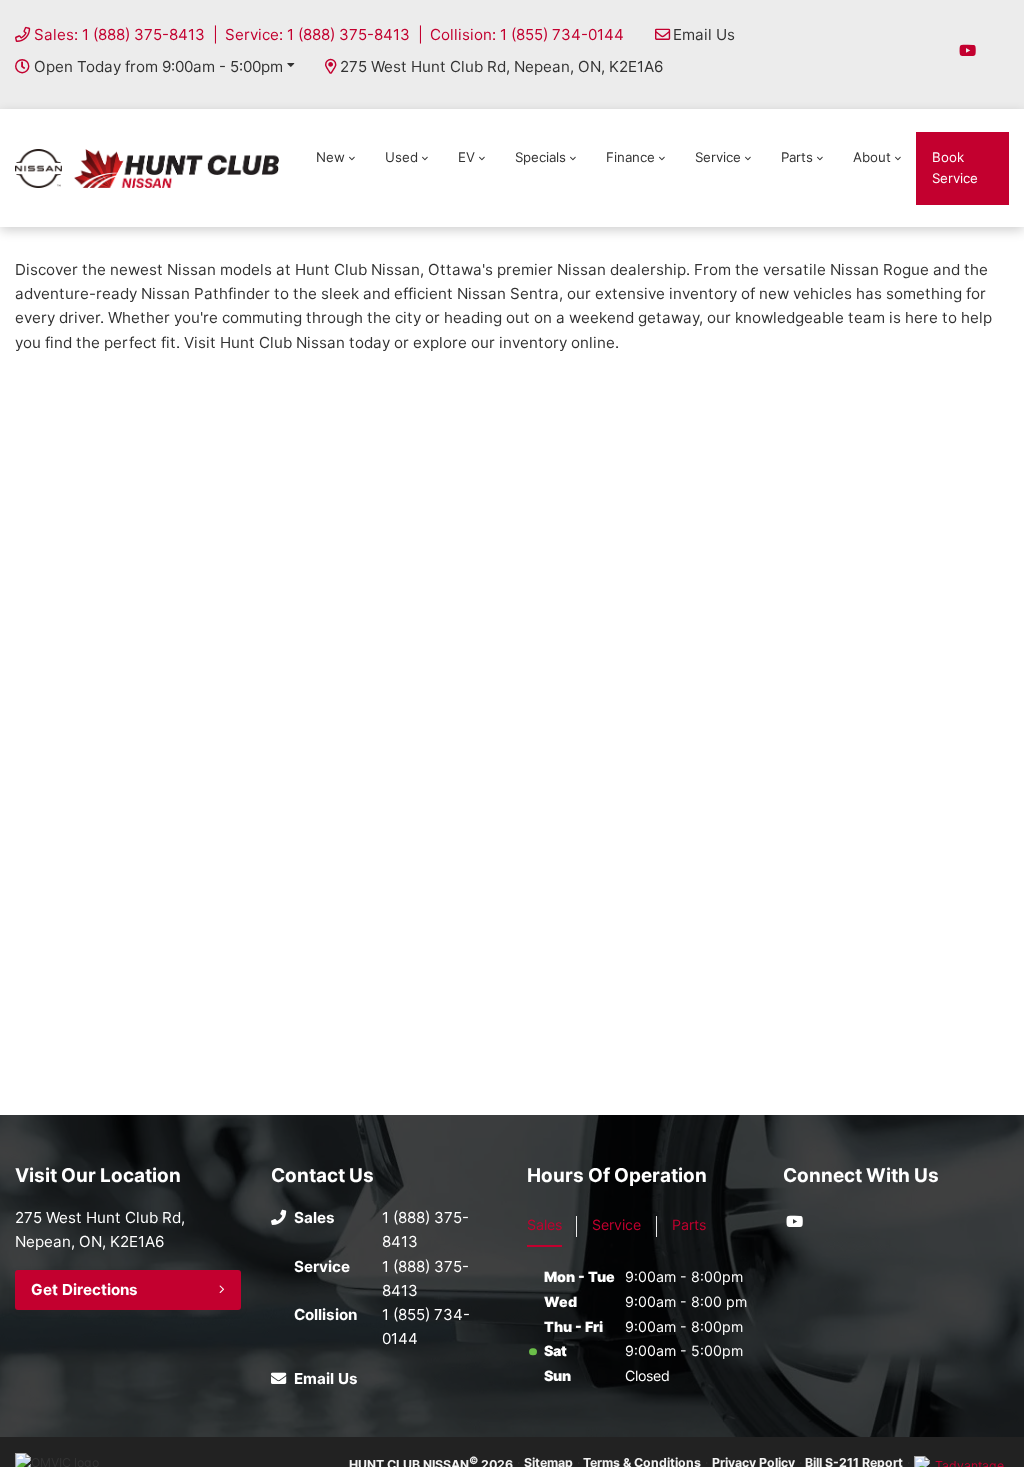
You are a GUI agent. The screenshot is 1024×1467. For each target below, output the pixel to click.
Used (401, 157)
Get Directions (84, 1289)
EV (466, 157)
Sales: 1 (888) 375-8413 (119, 34)
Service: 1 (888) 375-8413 (317, 34)
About (872, 157)
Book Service (955, 167)
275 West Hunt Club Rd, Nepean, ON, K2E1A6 (501, 66)
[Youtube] (967, 50)
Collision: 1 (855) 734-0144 (527, 34)
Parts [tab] (689, 1224)
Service (718, 157)
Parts (797, 157)
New (330, 157)
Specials (540, 157)
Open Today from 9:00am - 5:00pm (158, 66)
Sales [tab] (544, 1224)
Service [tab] (616, 1224)
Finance (630, 157)
